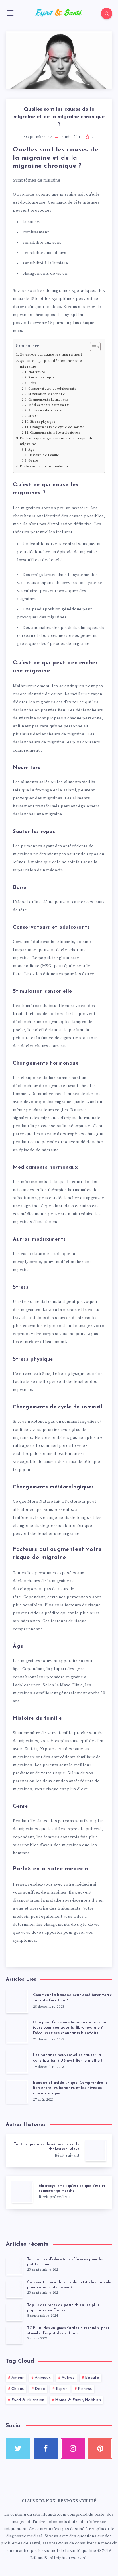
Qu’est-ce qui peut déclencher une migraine (51, 364)
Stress (33, 416)
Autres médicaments (45, 411)
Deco (40, 2389)
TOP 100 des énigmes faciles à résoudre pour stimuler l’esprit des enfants (68, 2331)
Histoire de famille (44, 455)
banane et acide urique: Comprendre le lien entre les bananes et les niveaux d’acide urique (70, 2088)
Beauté (92, 2378)
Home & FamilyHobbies (78, 2400)
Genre (33, 461)
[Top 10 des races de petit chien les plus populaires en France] (14, 2312)
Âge (32, 450)
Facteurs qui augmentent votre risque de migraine (56, 441)
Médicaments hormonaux (49, 405)
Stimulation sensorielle (47, 394)
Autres (68, 2378)
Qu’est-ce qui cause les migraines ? (51, 354)
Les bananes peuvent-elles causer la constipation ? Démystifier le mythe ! (67, 2058)
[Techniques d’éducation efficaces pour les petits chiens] (14, 2266)
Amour (18, 2378)
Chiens (18, 2389)
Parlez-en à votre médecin (44, 466)
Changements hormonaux (48, 400)
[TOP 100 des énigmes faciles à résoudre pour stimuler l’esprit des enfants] (14, 2335)
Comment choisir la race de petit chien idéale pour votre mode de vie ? (69, 2285)
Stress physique (43, 422)
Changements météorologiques (55, 433)
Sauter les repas (41, 378)
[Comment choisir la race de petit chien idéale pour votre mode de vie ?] (14, 2289)
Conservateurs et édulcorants (52, 389)
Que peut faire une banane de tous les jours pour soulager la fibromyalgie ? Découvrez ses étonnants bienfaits (70, 2028)
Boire (33, 383)
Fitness (85, 2389)
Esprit (62, 2389)
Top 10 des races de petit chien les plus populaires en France (63, 2308)
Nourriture (37, 372)
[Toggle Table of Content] (92, 347)
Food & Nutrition (28, 2400)
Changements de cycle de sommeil (58, 427)
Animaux (43, 2378)
